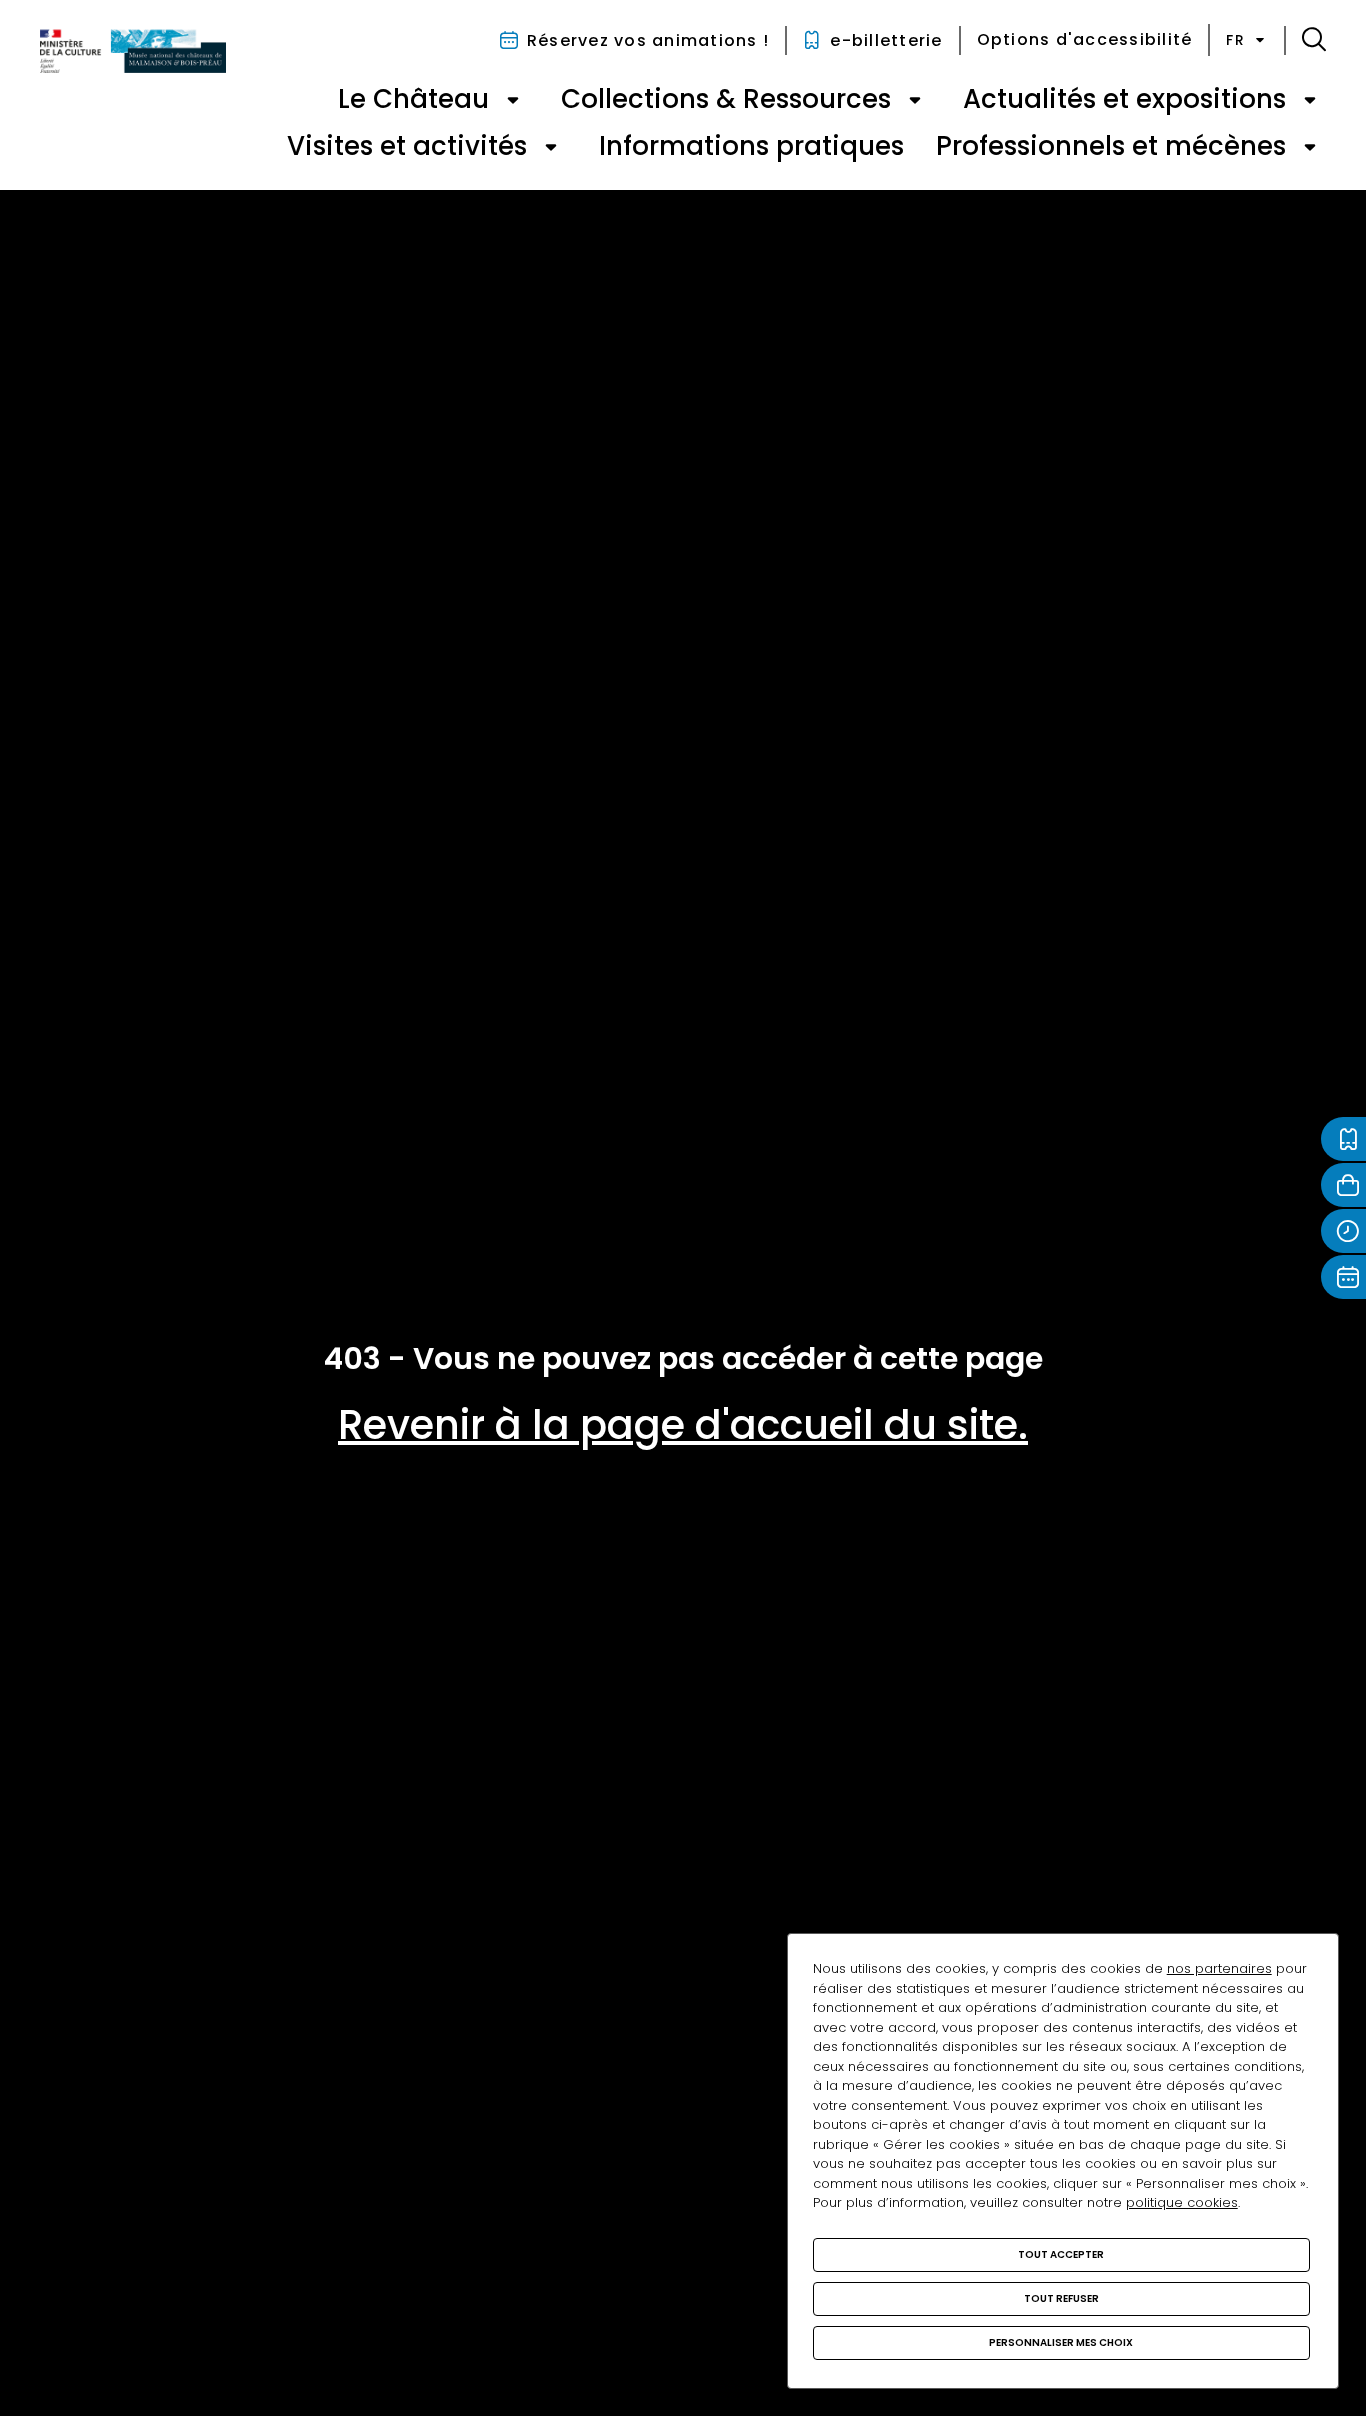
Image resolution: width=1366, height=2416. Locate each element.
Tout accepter (1061, 2254)
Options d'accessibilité (1085, 39)
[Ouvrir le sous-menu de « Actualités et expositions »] (1310, 100)
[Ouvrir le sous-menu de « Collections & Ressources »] (915, 100)
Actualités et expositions (1124, 99)
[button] (1314, 40)
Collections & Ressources (726, 99)
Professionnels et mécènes (1111, 146)
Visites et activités (407, 146)
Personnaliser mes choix (1061, 2342)
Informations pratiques (751, 146)
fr (1235, 40)
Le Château (413, 99)
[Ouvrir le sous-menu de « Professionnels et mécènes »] (1310, 147)
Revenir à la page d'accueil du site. (683, 1425)
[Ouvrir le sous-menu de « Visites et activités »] (551, 147)
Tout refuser (1061, 2298)
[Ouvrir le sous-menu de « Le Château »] (513, 100)
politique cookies (1182, 2202)
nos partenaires (1219, 1968)
